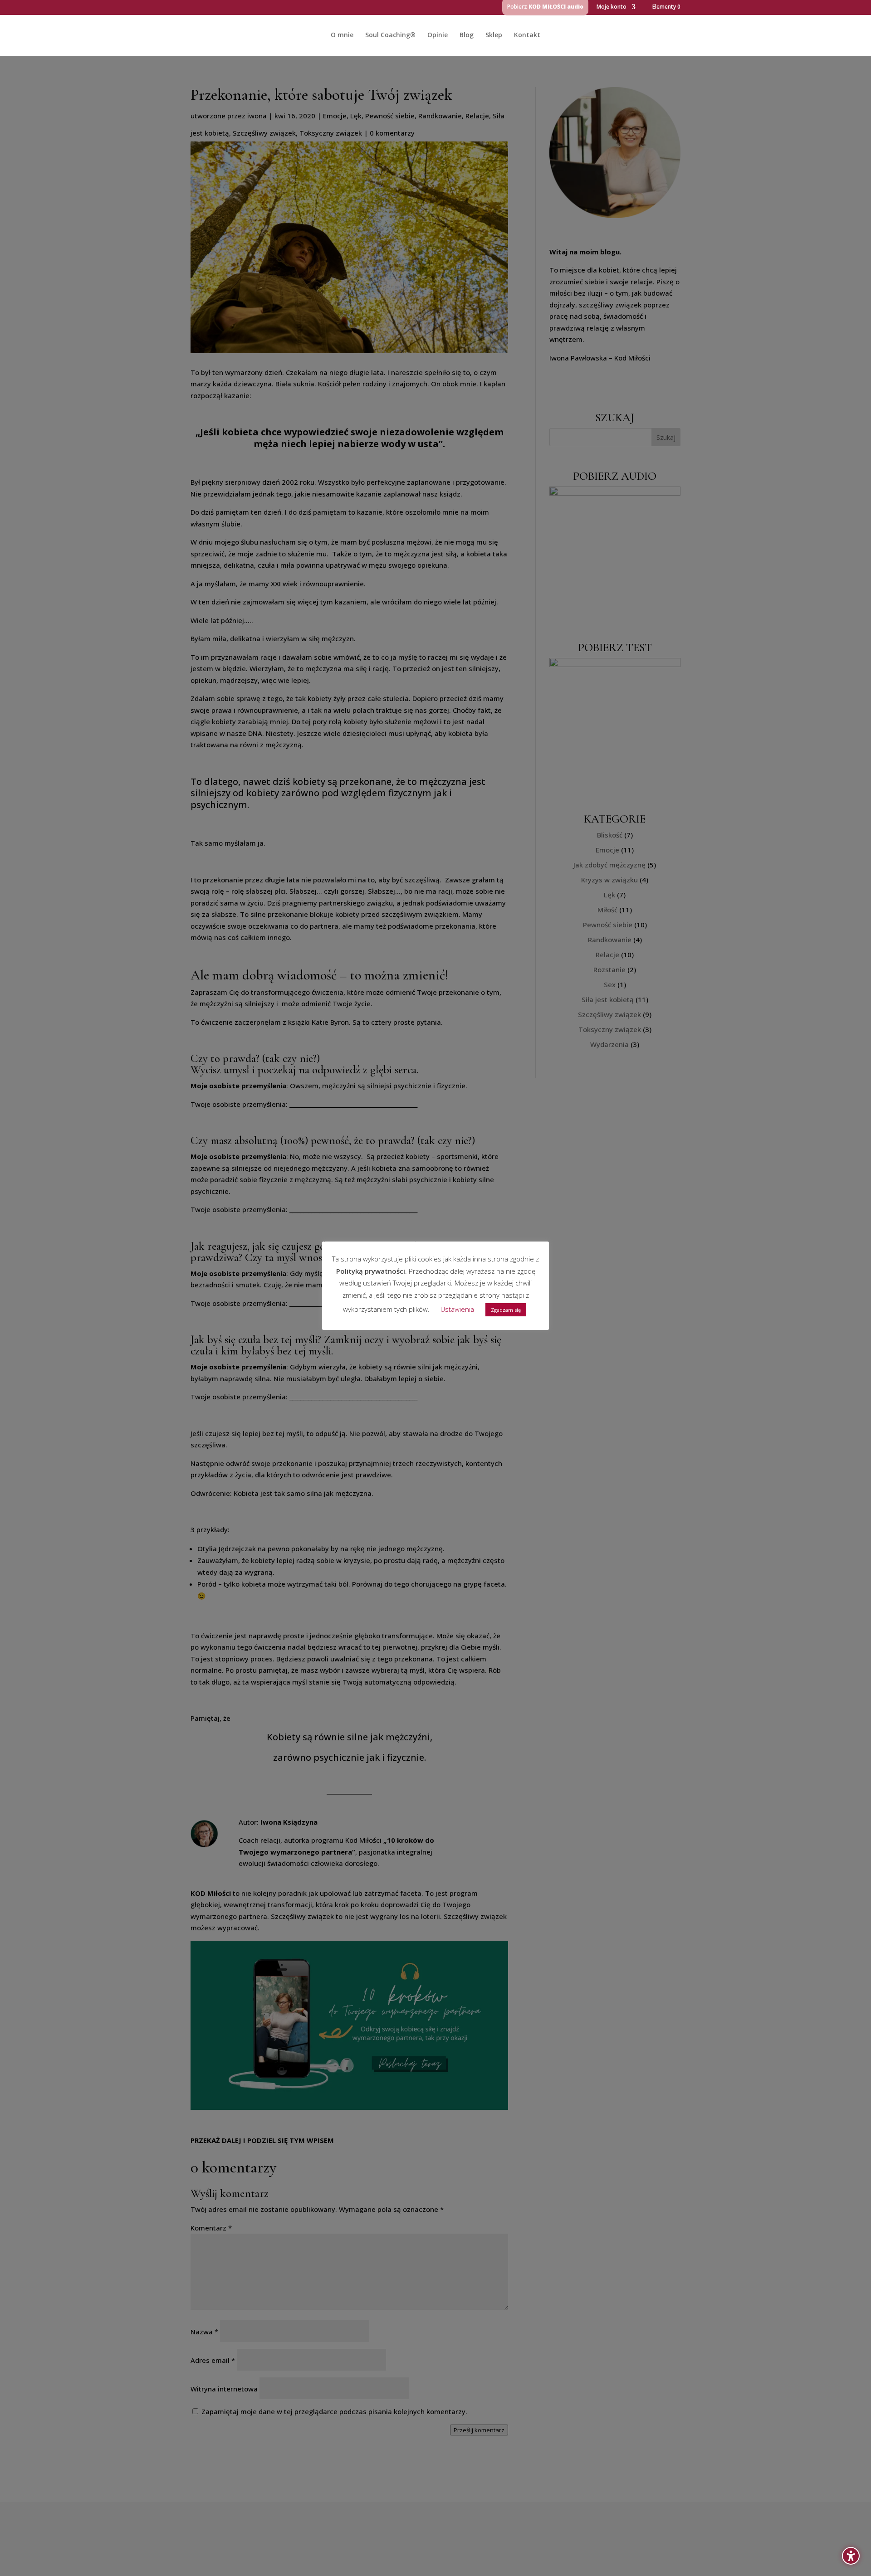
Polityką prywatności (371, 1271)
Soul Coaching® (390, 35)
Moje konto (612, 7)
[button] (851, 2556)
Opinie (438, 35)
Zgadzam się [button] (506, 1310)
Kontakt (527, 35)
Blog (467, 35)
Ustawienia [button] (457, 1309)
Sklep (494, 35)
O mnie (342, 35)
